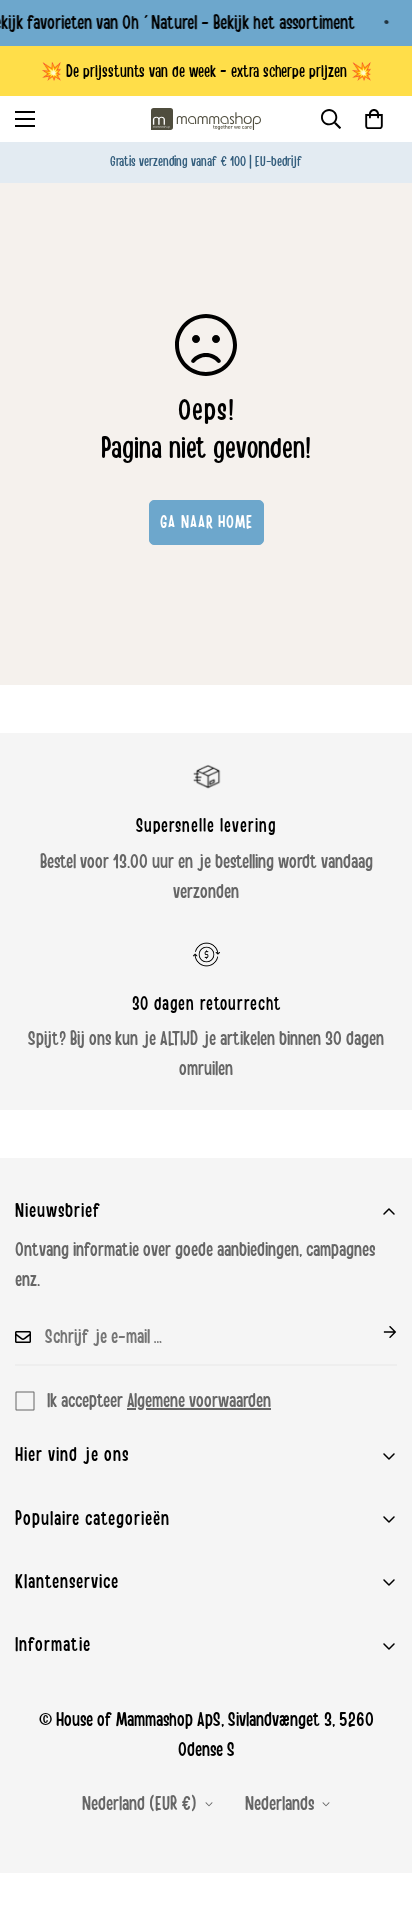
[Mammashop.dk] (206, 119)
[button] (374, 119)
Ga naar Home (206, 522)
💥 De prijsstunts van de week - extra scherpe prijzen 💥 (206, 71)
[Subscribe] (374, 1332)
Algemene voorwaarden (199, 1401)
